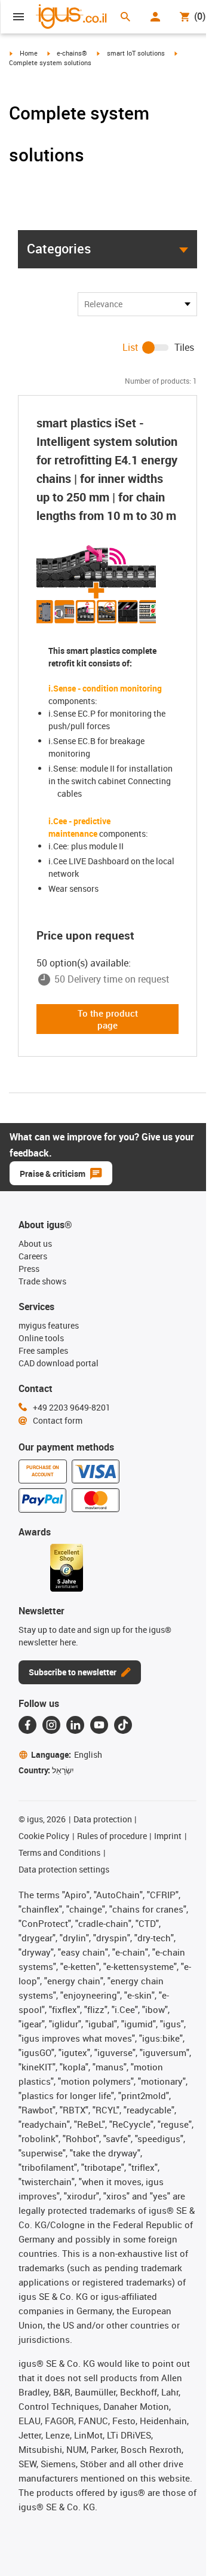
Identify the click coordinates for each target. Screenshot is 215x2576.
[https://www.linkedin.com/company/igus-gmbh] (75, 1725)
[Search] (125, 17)
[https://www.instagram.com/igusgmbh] (51, 1725)
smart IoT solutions (136, 53)
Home (29, 53)
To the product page (108, 1019)
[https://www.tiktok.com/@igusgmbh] (123, 1725)
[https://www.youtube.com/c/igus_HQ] (99, 1725)
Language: (67, 1754)
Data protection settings (64, 1869)
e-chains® (72, 53)
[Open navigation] (19, 17)
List (130, 347)
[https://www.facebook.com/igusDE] (27, 1725)
